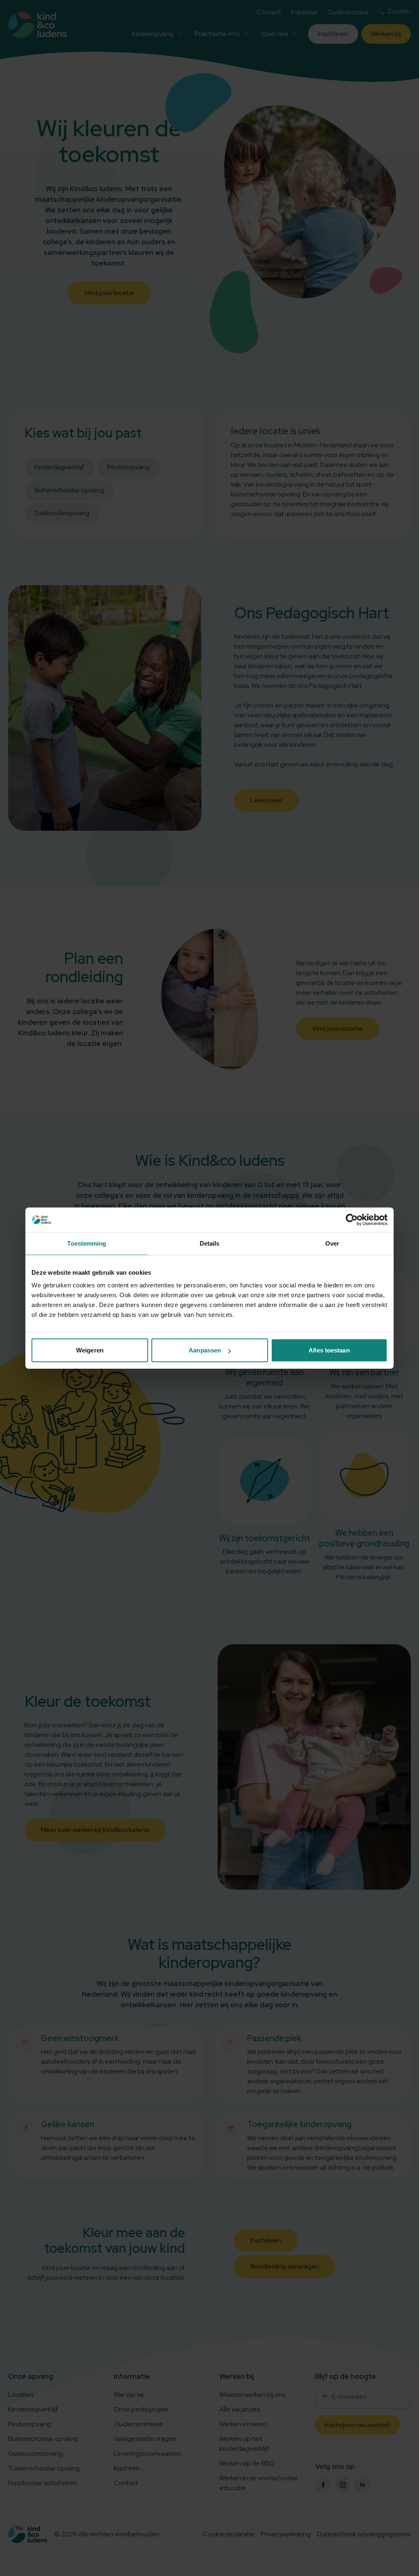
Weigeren (90, 1350)
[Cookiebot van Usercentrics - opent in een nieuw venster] (352, 1219)
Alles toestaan (329, 1350)
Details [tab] (210, 1243)
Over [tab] (332, 1243)
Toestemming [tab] (87, 1243)
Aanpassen (205, 1350)
